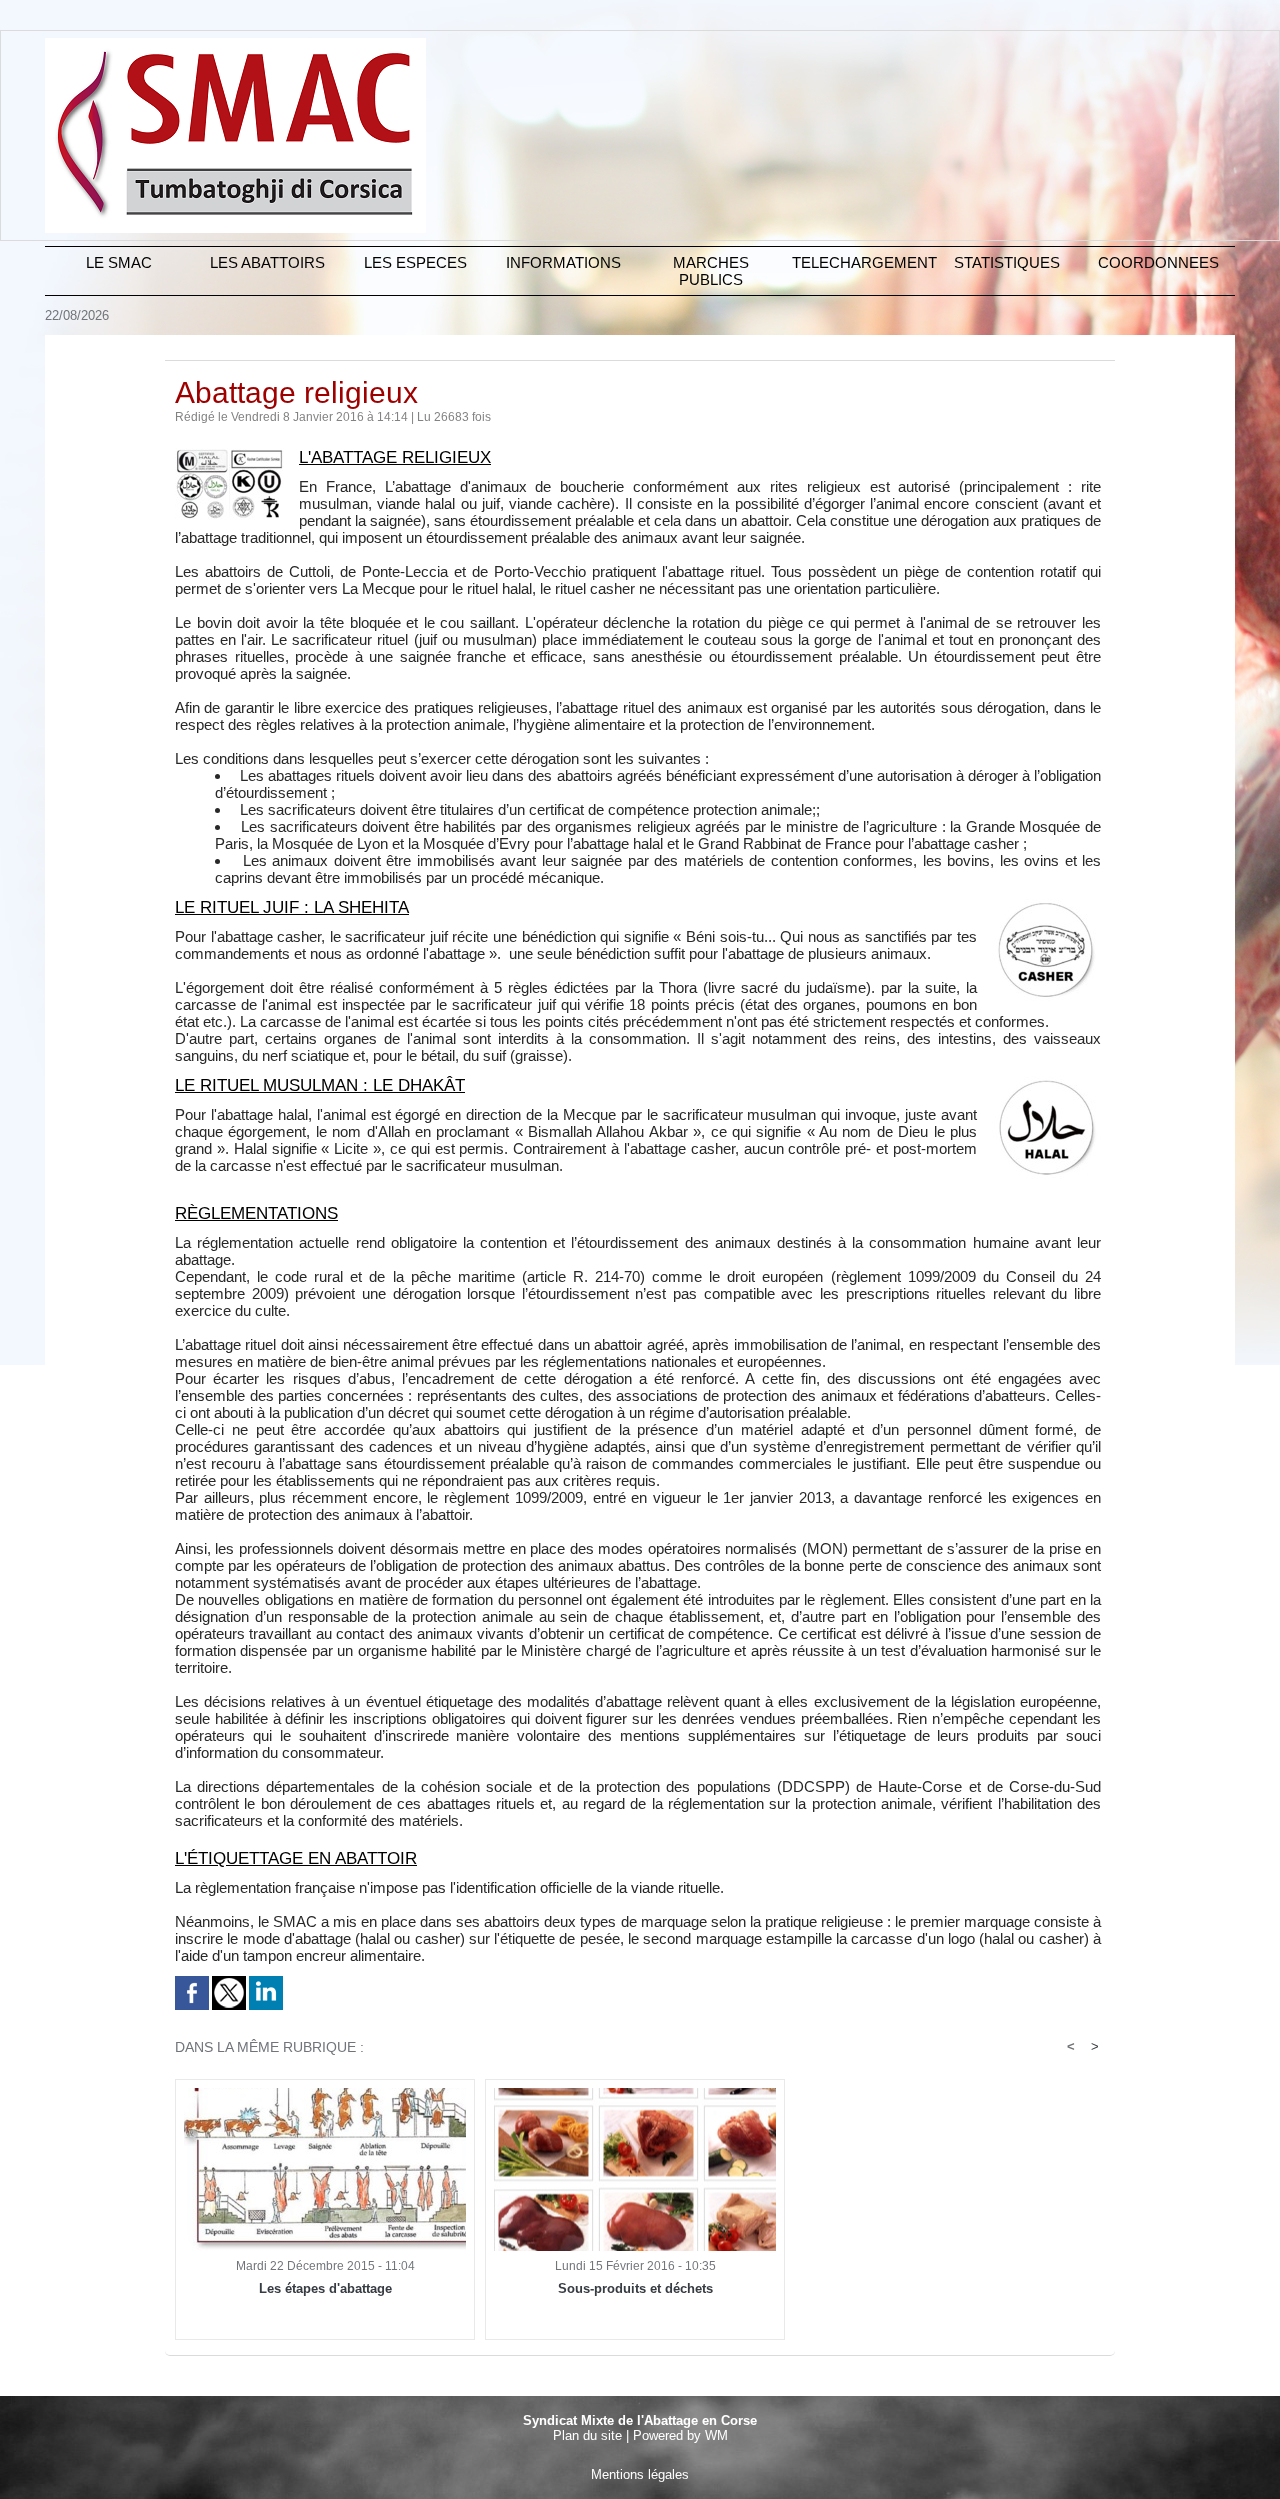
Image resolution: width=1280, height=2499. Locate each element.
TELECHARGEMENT (862, 262)
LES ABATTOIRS (267, 262)
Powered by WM (680, 2435)
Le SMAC (119, 262)
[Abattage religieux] (229, 454)
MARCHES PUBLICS (711, 271)
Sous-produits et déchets (635, 2288)
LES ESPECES (415, 262)
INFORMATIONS (563, 262)
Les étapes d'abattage (325, 2288)
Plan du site (587, 2435)
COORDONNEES (1158, 262)
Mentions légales (640, 2474)
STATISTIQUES (1007, 262)
